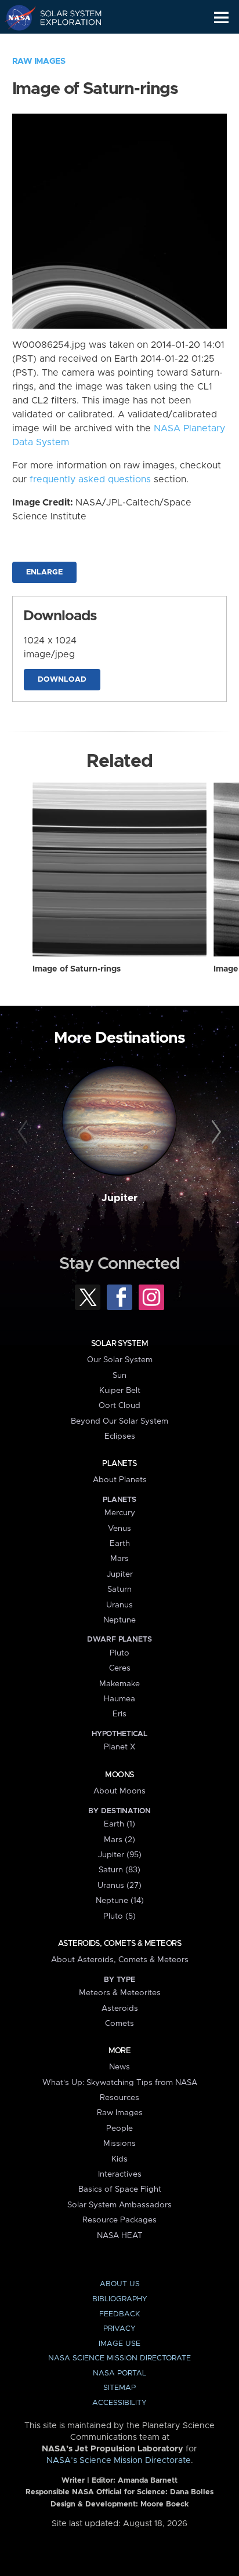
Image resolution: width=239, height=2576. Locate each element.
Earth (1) (119, 1824)
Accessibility (119, 2403)
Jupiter (119, 1198)
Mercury (120, 1513)
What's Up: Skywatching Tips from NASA (120, 2083)
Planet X (119, 1747)
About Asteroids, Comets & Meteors (120, 1960)
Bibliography (120, 2299)
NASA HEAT (120, 2236)
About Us (120, 2284)
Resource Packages (119, 2220)
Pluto (119, 1653)
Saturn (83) (119, 1870)
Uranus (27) (119, 1886)
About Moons (119, 1791)
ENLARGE (44, 572)
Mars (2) (119, 1840)
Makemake (119, 1684)
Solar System (119, 1344)
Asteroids (120, 2009)
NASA (15, 17)
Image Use (119, 2344)
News (119, 2067)
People (119, 2129)
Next (214, 1132)
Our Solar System (120, 1360)
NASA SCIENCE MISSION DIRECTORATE (119, 2358)
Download (62, 680)
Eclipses (120, 1436)
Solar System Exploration (64, 17)
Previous (25, 1132)
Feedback (119, 2314)
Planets (119, 1464)
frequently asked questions (90, 479)
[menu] (221, 18)
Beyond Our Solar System (119, 1421)
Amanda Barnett (148, 2481)
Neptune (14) (120, 1901)
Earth (120, 1544)
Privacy (119, 2329)
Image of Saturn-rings (77, 969)
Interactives (120, 2174)
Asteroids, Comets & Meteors (119, 1944)
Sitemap (119, 2388)
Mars (119, 1559)
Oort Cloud (119, 1406)
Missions (119, 2144)
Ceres (120, 1668)
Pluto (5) (119, 1916)
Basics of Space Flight (120, 2189)
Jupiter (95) (120, 1855)
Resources (119, 2098)
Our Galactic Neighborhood (64, 44)
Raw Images (39, 61)
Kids (119, 2159)
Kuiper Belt (120, 1391)
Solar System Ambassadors (119, 2205)
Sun (119, 1376)
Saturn (119, 1589)
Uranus (119, 1605)
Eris (119, 1714)
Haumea (119, 1699)
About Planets (120, 1480)
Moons (119, 1775)
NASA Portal (119, 2373)
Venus (119, 1529)
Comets (119, 2024)
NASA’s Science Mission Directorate (119, 2461)
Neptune (119, 1620)
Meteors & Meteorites (120, 1993)
